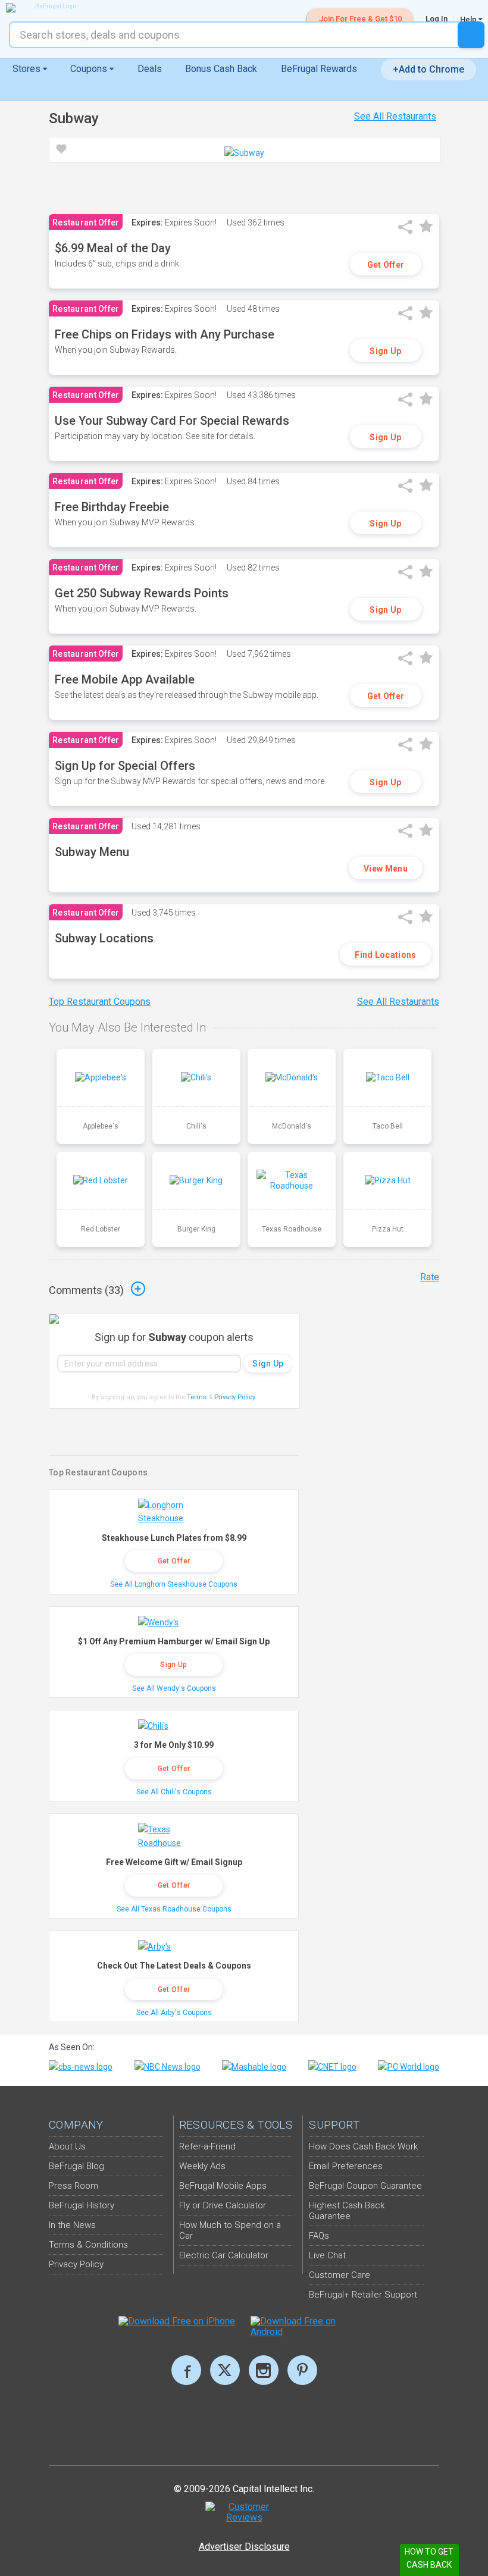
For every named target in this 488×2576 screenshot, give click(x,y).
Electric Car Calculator (224, 2255)
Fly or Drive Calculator (223, 2205)
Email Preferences (346, 2166)
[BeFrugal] (51, 8)
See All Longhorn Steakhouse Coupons (174, 1584)
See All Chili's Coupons (174, 1792)
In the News (72, 2225)
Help (469, 19)
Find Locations (385, 955)
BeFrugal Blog (76, 2166)
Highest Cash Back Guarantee (347, 2211)
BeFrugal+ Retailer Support (363, 2295)
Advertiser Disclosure (244, 2547)
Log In (437, 19)
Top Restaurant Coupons (100, 1002)
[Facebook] (186, 2370)
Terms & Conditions (88, 2245)
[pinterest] (302, 2370)
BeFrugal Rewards (319, 69)
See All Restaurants (395, 116)
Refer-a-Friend (207, 2146)
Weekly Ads (202, 2166)
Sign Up (385, 351)
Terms (197, 1397)
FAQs (319, 2236)
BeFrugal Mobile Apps (223, 2186)
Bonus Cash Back (221, 69)
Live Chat (327, 2255)
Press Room (73, 2186)
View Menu (386, 869)
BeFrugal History (82, 2205)
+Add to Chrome (428, 69)
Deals (150, 69)
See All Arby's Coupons (174, 2013)
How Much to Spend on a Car (230, 2230)
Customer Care (340, 2275)
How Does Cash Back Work (363, 2146)
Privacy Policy (235, 1397)
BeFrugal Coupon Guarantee (365, 2186)
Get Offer (386, 265)
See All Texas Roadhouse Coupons (174, 1909)
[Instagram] (264, 2370)
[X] (225, 2370)
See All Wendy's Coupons (174, 1688)
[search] (471, 35)
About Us (67, 2146)
